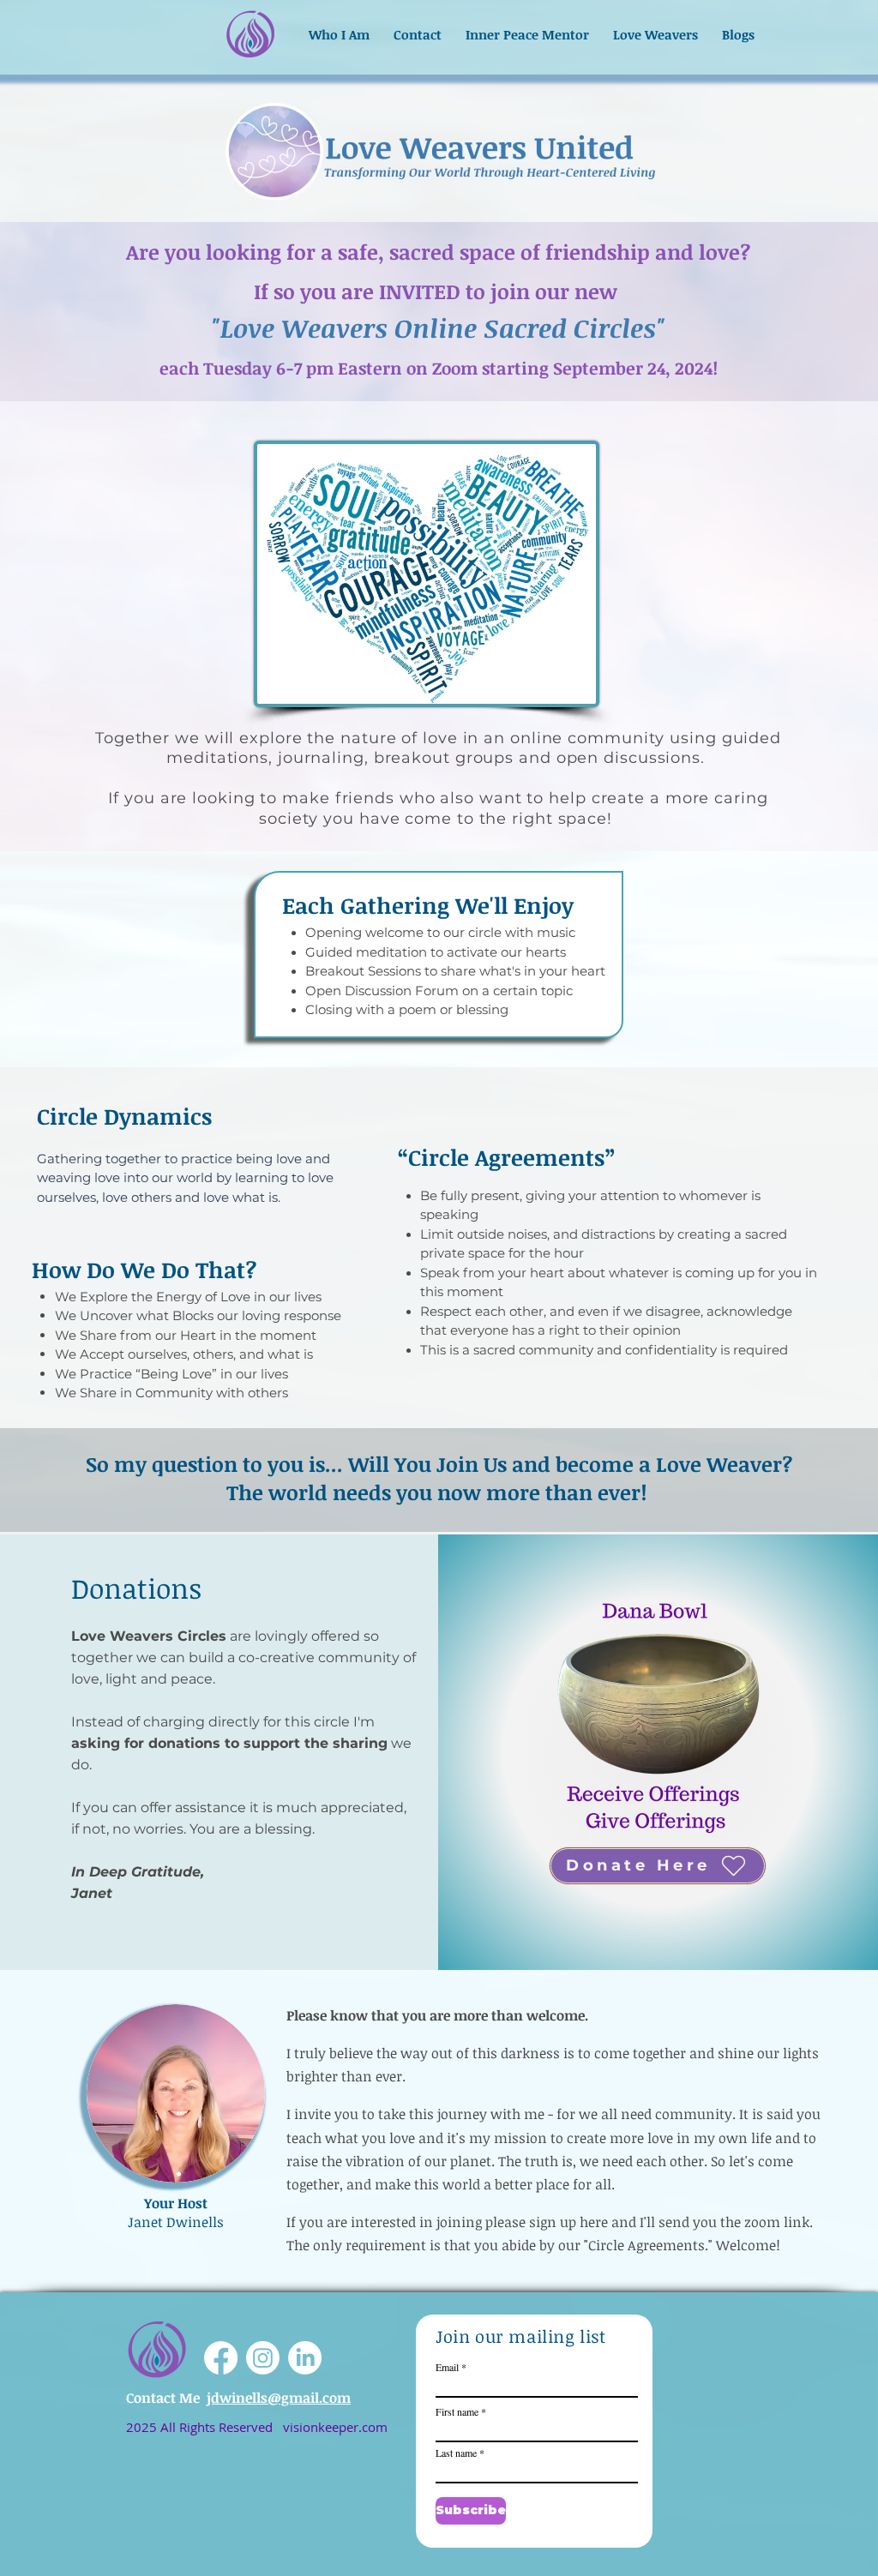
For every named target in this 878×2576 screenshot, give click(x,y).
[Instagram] (263, 2358)
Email (447, 2367)
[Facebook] (221, 2358)
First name (457, 2411)
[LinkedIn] (305, 2358)
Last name (456, 2453)
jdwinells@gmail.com (279, 2398)
